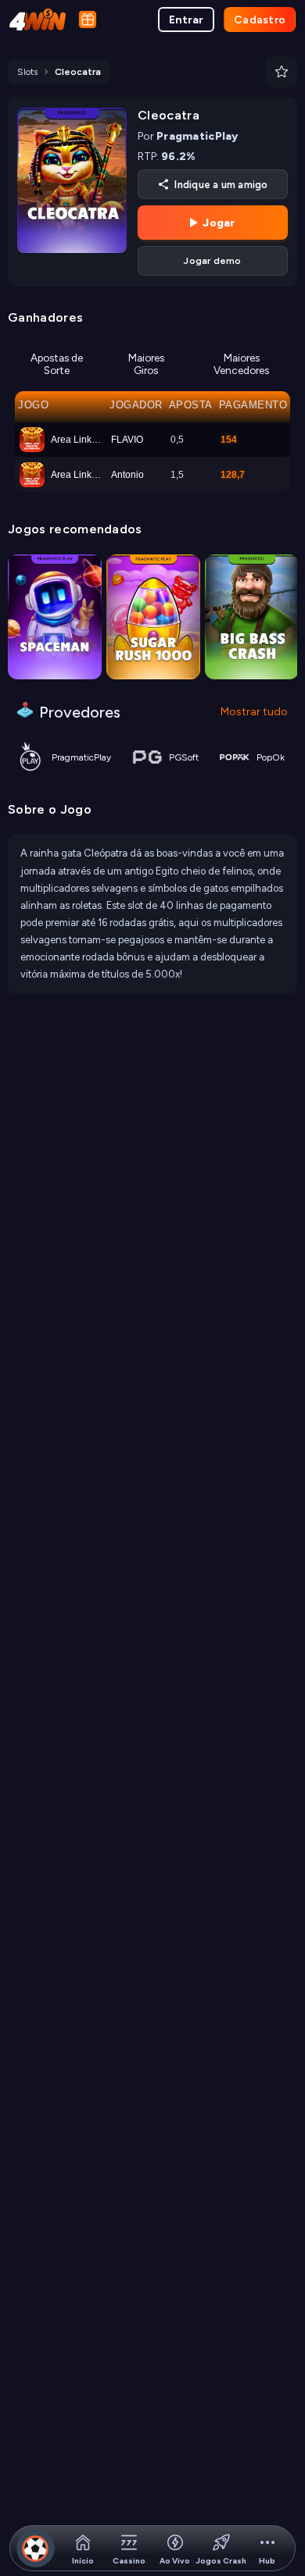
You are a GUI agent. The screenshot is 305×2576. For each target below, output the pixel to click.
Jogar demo (212, 261)
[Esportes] (36, 2548)
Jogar (219, 223)
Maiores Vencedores (241, 364)
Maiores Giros (146, 364)
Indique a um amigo (221, 185)
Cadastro (260, 20)
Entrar (186, 20)
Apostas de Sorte (57, 364)
